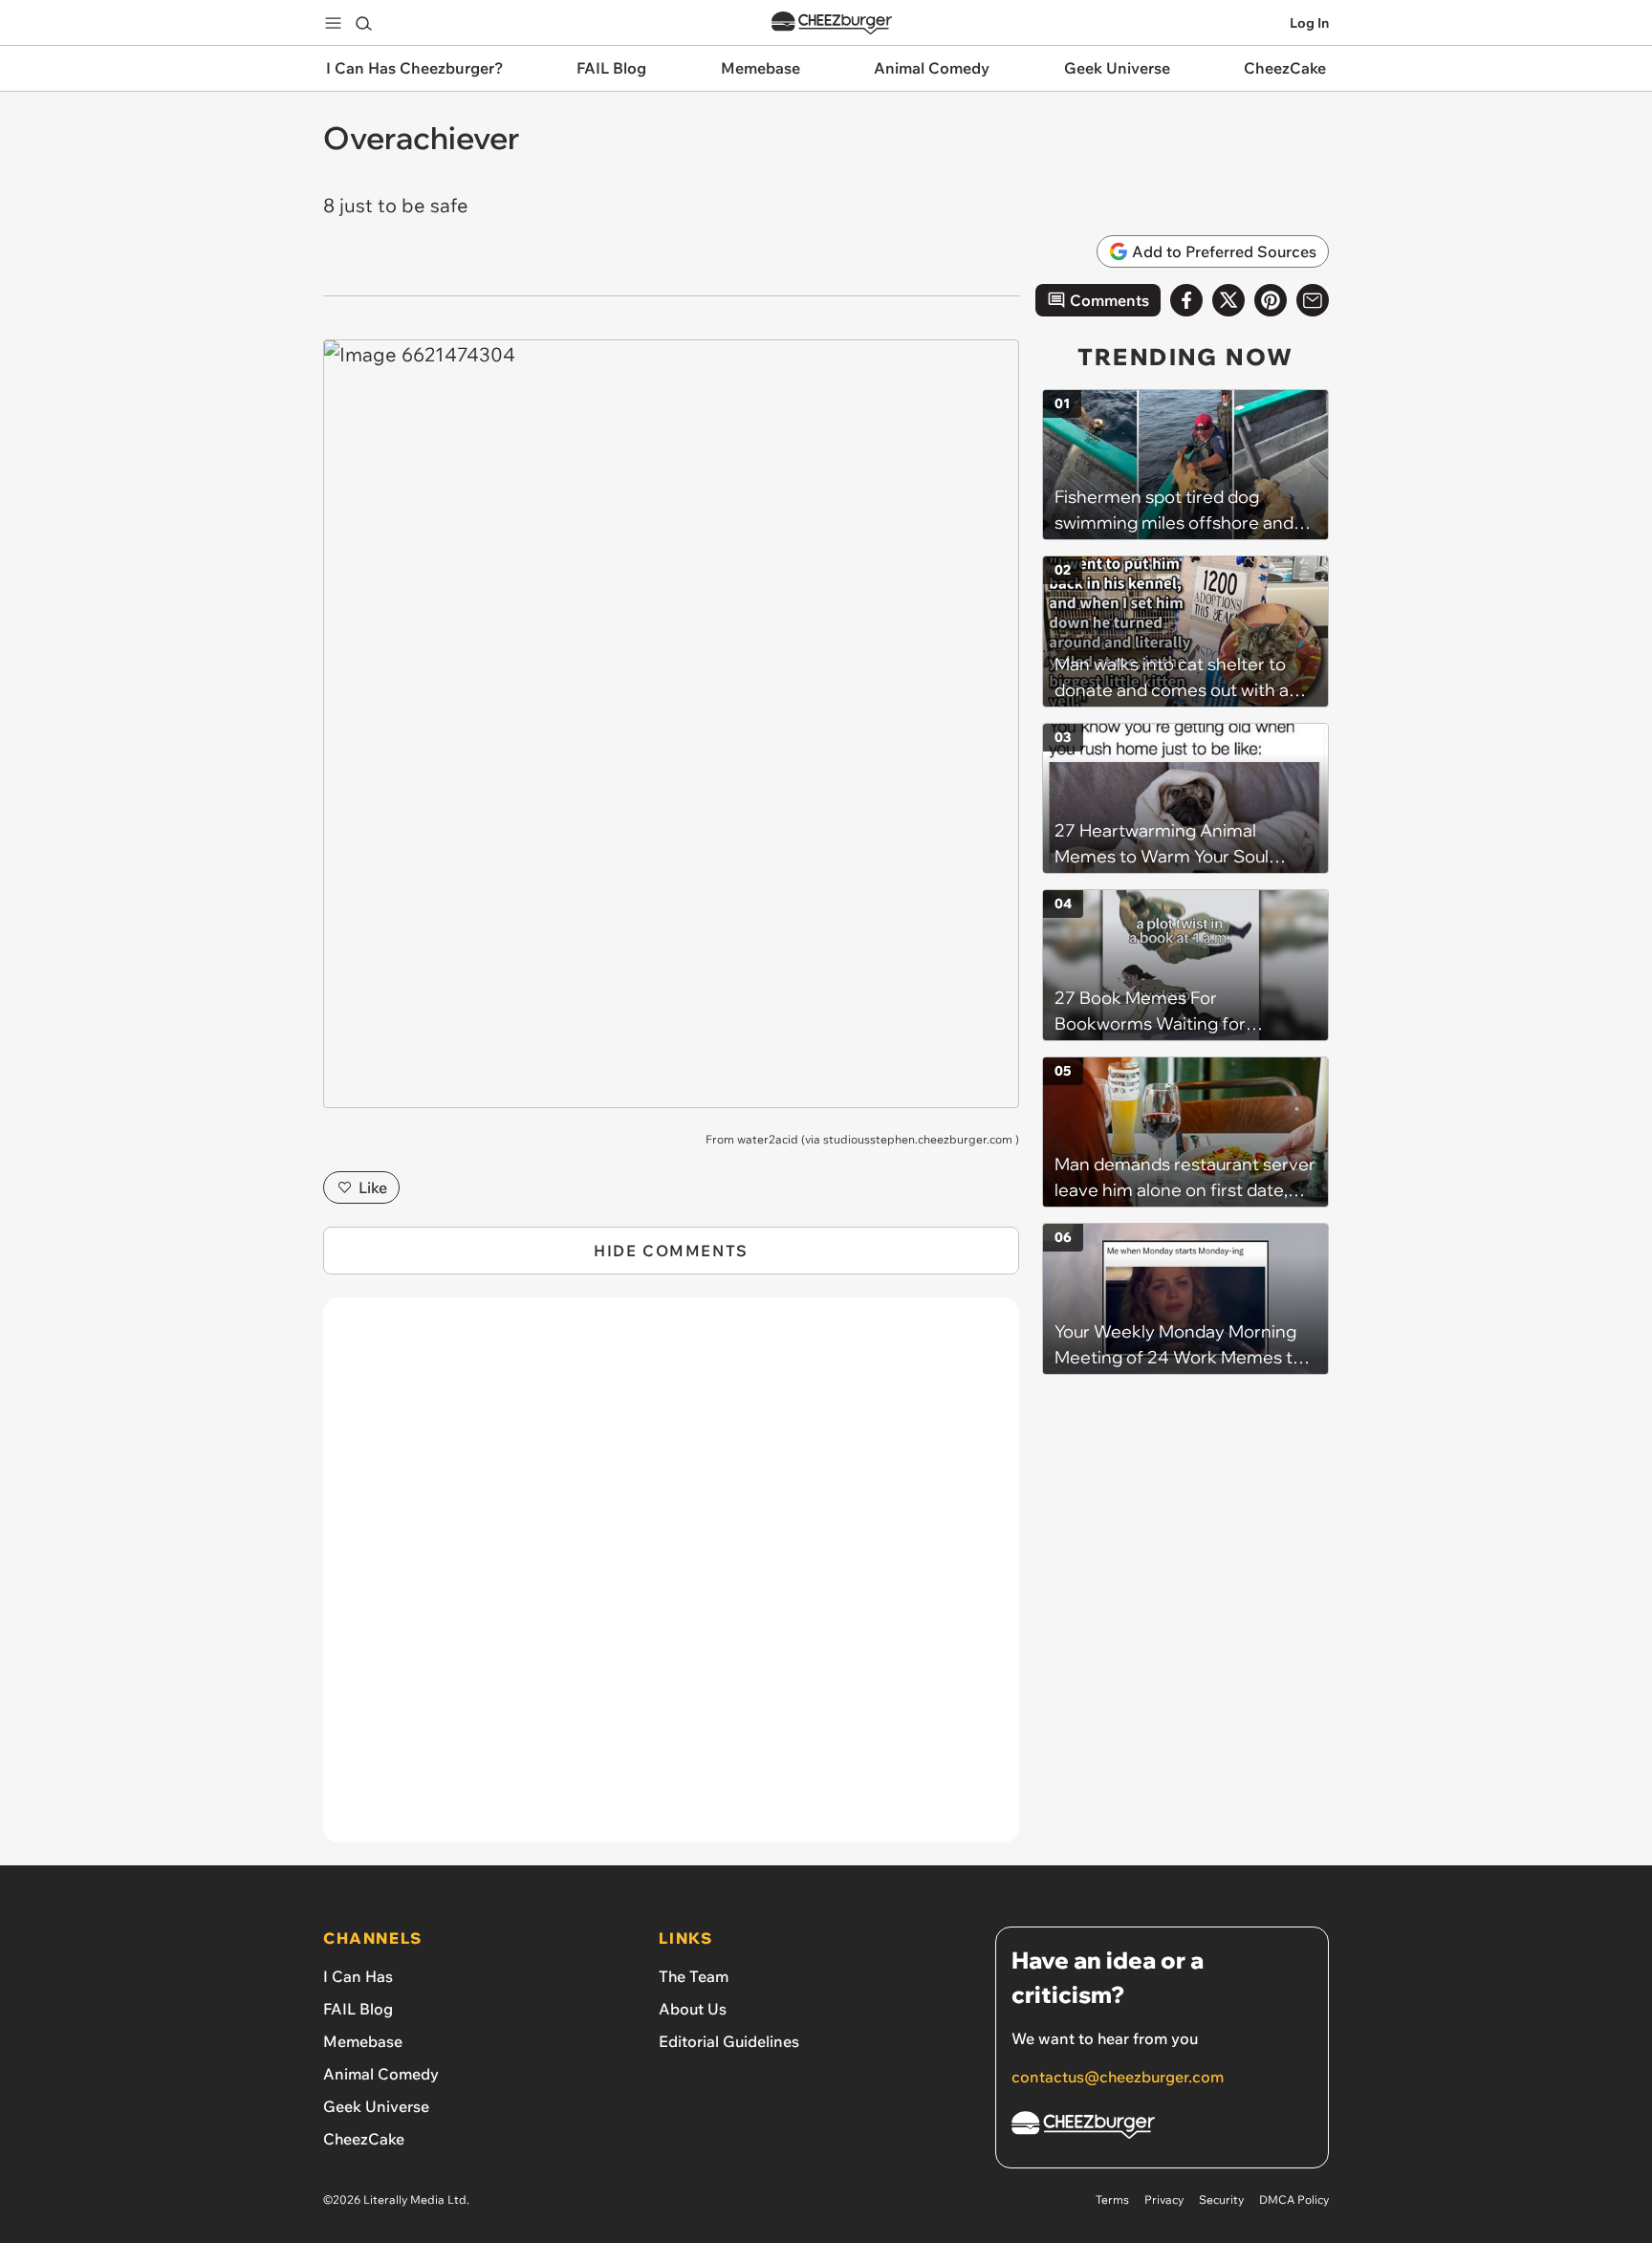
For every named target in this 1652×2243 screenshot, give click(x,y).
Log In (1309, 23)
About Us (693, 2009)
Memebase (363, 2041)
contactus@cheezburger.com (1118, 2077)
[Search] (363, 23)
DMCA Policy (1294, 2199)
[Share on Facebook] (1186, 300)
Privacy (1164, 2199)
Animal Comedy (381, 2074)
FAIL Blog (358, 2009)
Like (373, 1187)
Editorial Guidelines (729, 2041)
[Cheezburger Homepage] (832, 23)
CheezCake (364, 2139)
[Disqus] (671, 1580)
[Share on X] (1228, 300)
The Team (694, 1976)
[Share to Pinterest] (1271, 300)
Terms (1112, 2199)
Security (1221, 2199)
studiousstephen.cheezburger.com (918, 1139)
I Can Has (358, 1976)
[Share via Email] (1313, 300)
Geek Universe (376, 2106)
